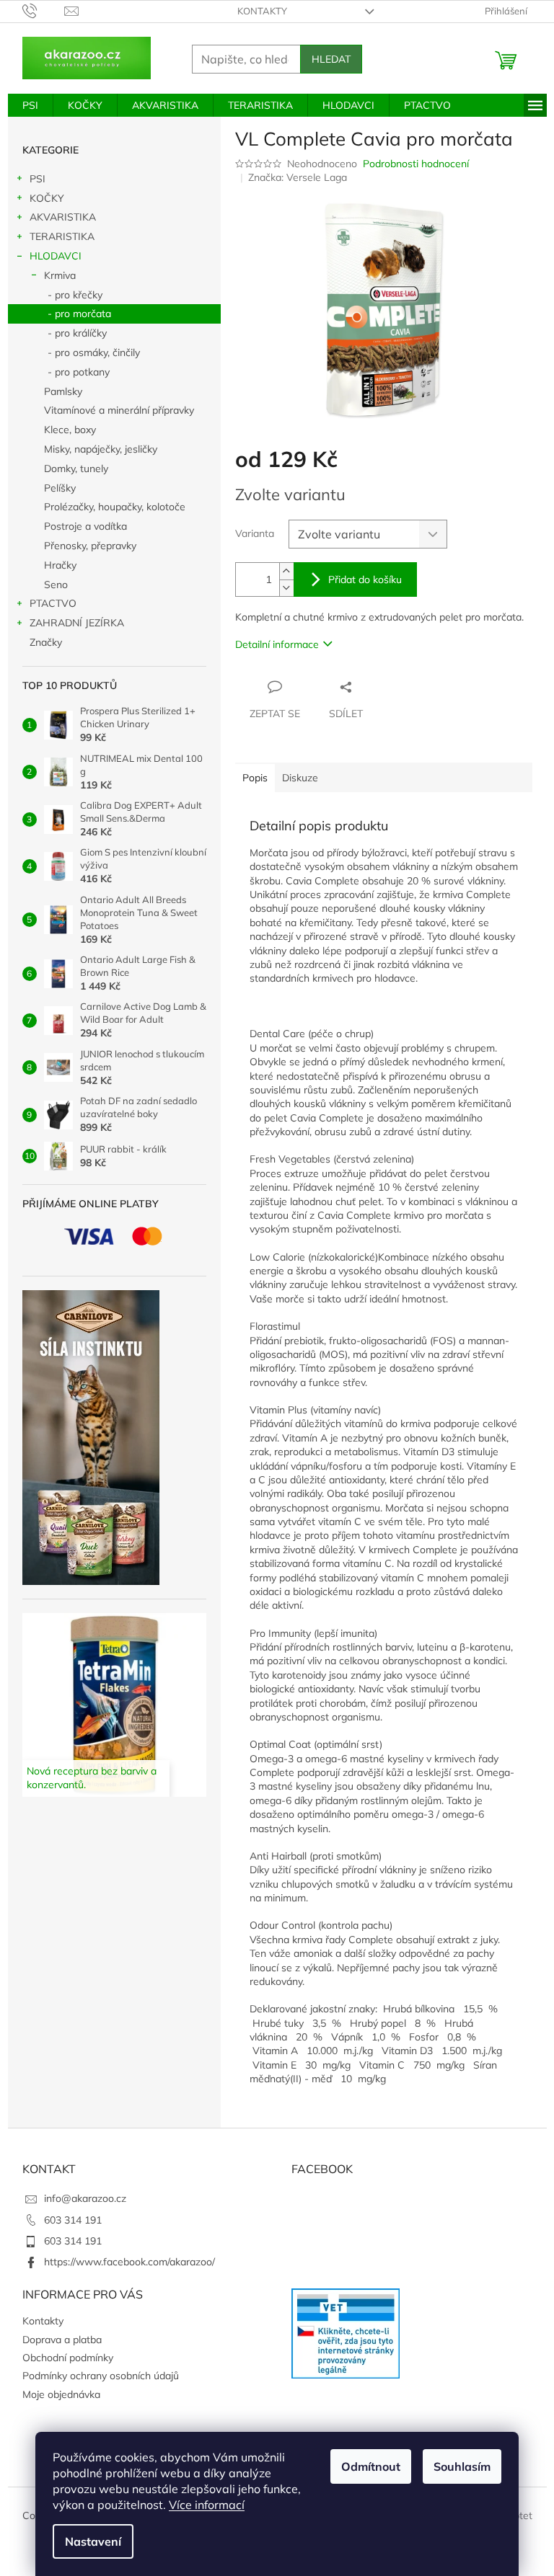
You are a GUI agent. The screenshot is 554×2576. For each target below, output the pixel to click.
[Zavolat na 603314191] (44, 10)
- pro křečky (75, 295)
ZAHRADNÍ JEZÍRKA (77, 623)
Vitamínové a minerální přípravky (119, 410)
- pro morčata (79, 314)
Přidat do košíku (365, 579)
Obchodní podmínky (68, 2358)
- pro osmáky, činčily (94, 352)
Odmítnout (371, 2466)
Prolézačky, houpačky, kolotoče (115, 507)
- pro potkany (79, 372)
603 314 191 (73, 2220)
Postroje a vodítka (85, 526)
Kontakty (262, 11)
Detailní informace (277, 644)
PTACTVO (53, 603)
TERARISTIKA (62, 236)
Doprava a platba (62, 2340)
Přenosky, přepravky (90, 546)
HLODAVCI (56, 256)
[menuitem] (30, 105)
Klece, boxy (70, 430)
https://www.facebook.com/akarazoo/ (129, 2262)
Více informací (207, 2505)
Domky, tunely (76, 468)
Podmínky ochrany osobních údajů (101, 2376)
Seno (56, 585)
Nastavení (93, 2541)
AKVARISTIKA (63, 217)
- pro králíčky (77, 333)
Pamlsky (63, 391)
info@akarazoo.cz (85, 2198)
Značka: (298, 177)
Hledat (331, 59)
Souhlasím (462, 2466)
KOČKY (47, 198)
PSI (38, 179)
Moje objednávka (61, 2394)
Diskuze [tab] (300, 778)
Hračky (60, 565)
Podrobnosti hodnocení (416, 164)
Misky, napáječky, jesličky (101, 449)
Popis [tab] (255, 778)
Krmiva (60, 275)
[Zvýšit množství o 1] (286, 571)
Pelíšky (60, 488)
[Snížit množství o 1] (286, 588)
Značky (46, 642)
